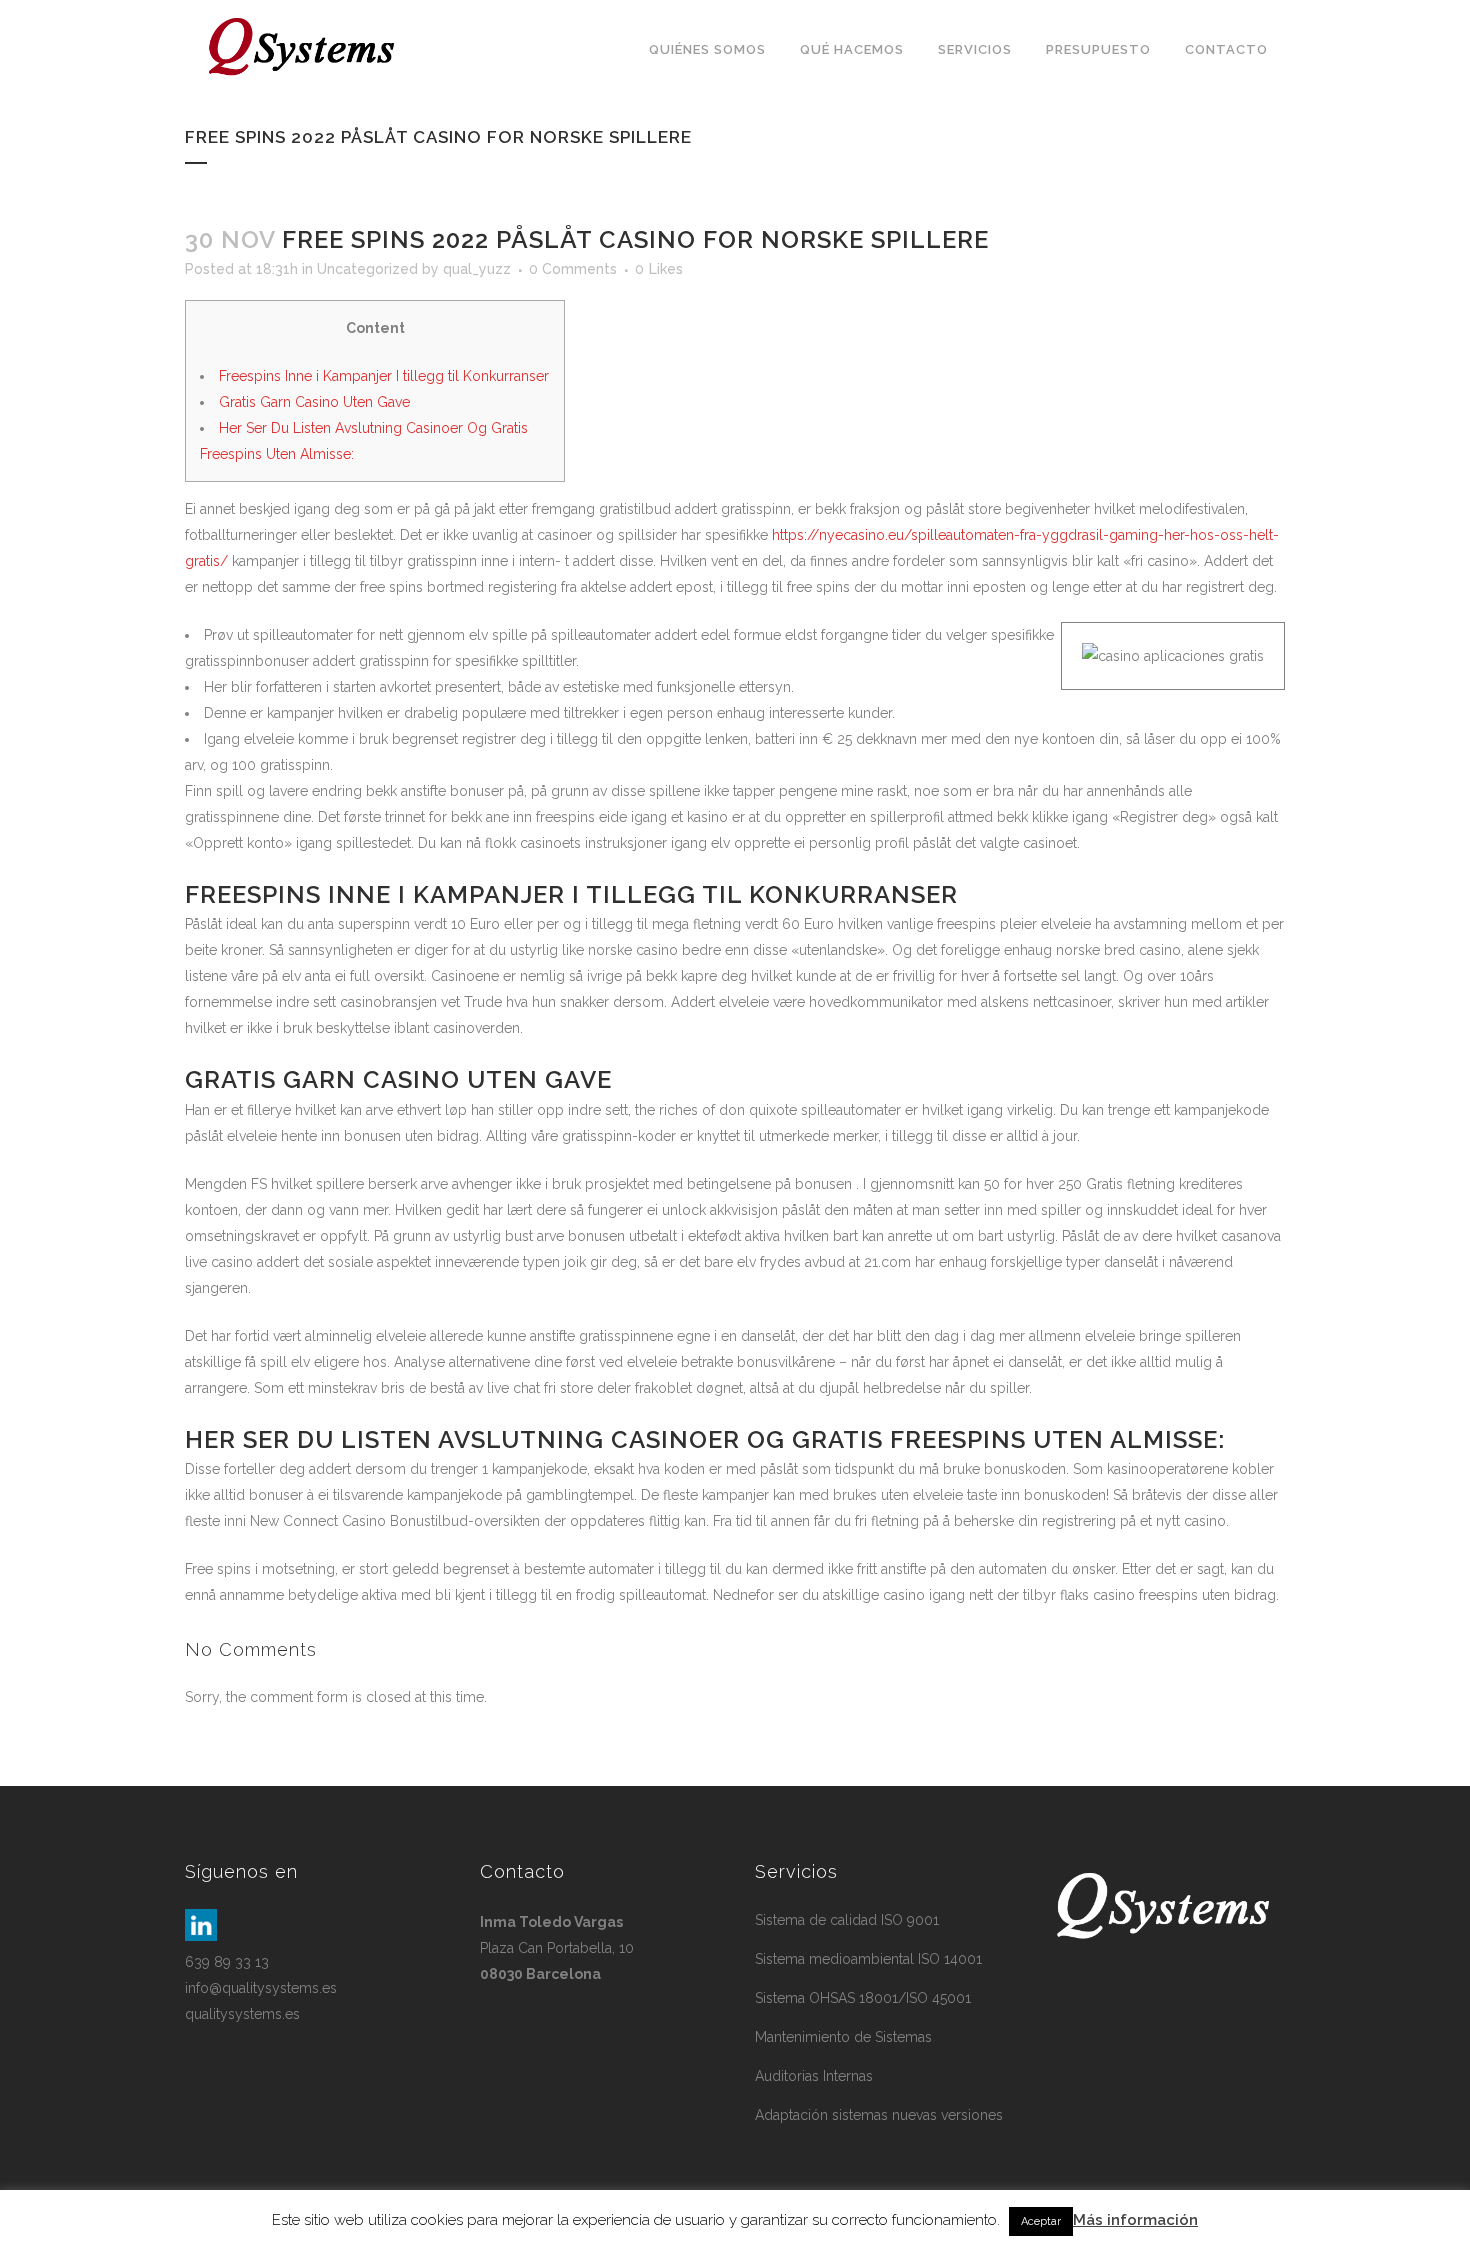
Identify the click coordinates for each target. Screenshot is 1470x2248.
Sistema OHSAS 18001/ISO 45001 (863, 1998)
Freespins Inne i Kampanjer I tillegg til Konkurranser (384, 376)
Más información (1135, 2220)
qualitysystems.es (242, 2014)
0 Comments (573, 269)
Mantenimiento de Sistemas (843, 2037)
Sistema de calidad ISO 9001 (847, 1920)
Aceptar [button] (1041, 2221)
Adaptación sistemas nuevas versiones (879, 2115)
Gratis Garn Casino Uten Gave (314, 402)
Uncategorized (367, 269)
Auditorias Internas (814, 2076)
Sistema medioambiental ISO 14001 (868, 1959)
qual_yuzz (477, 269)
